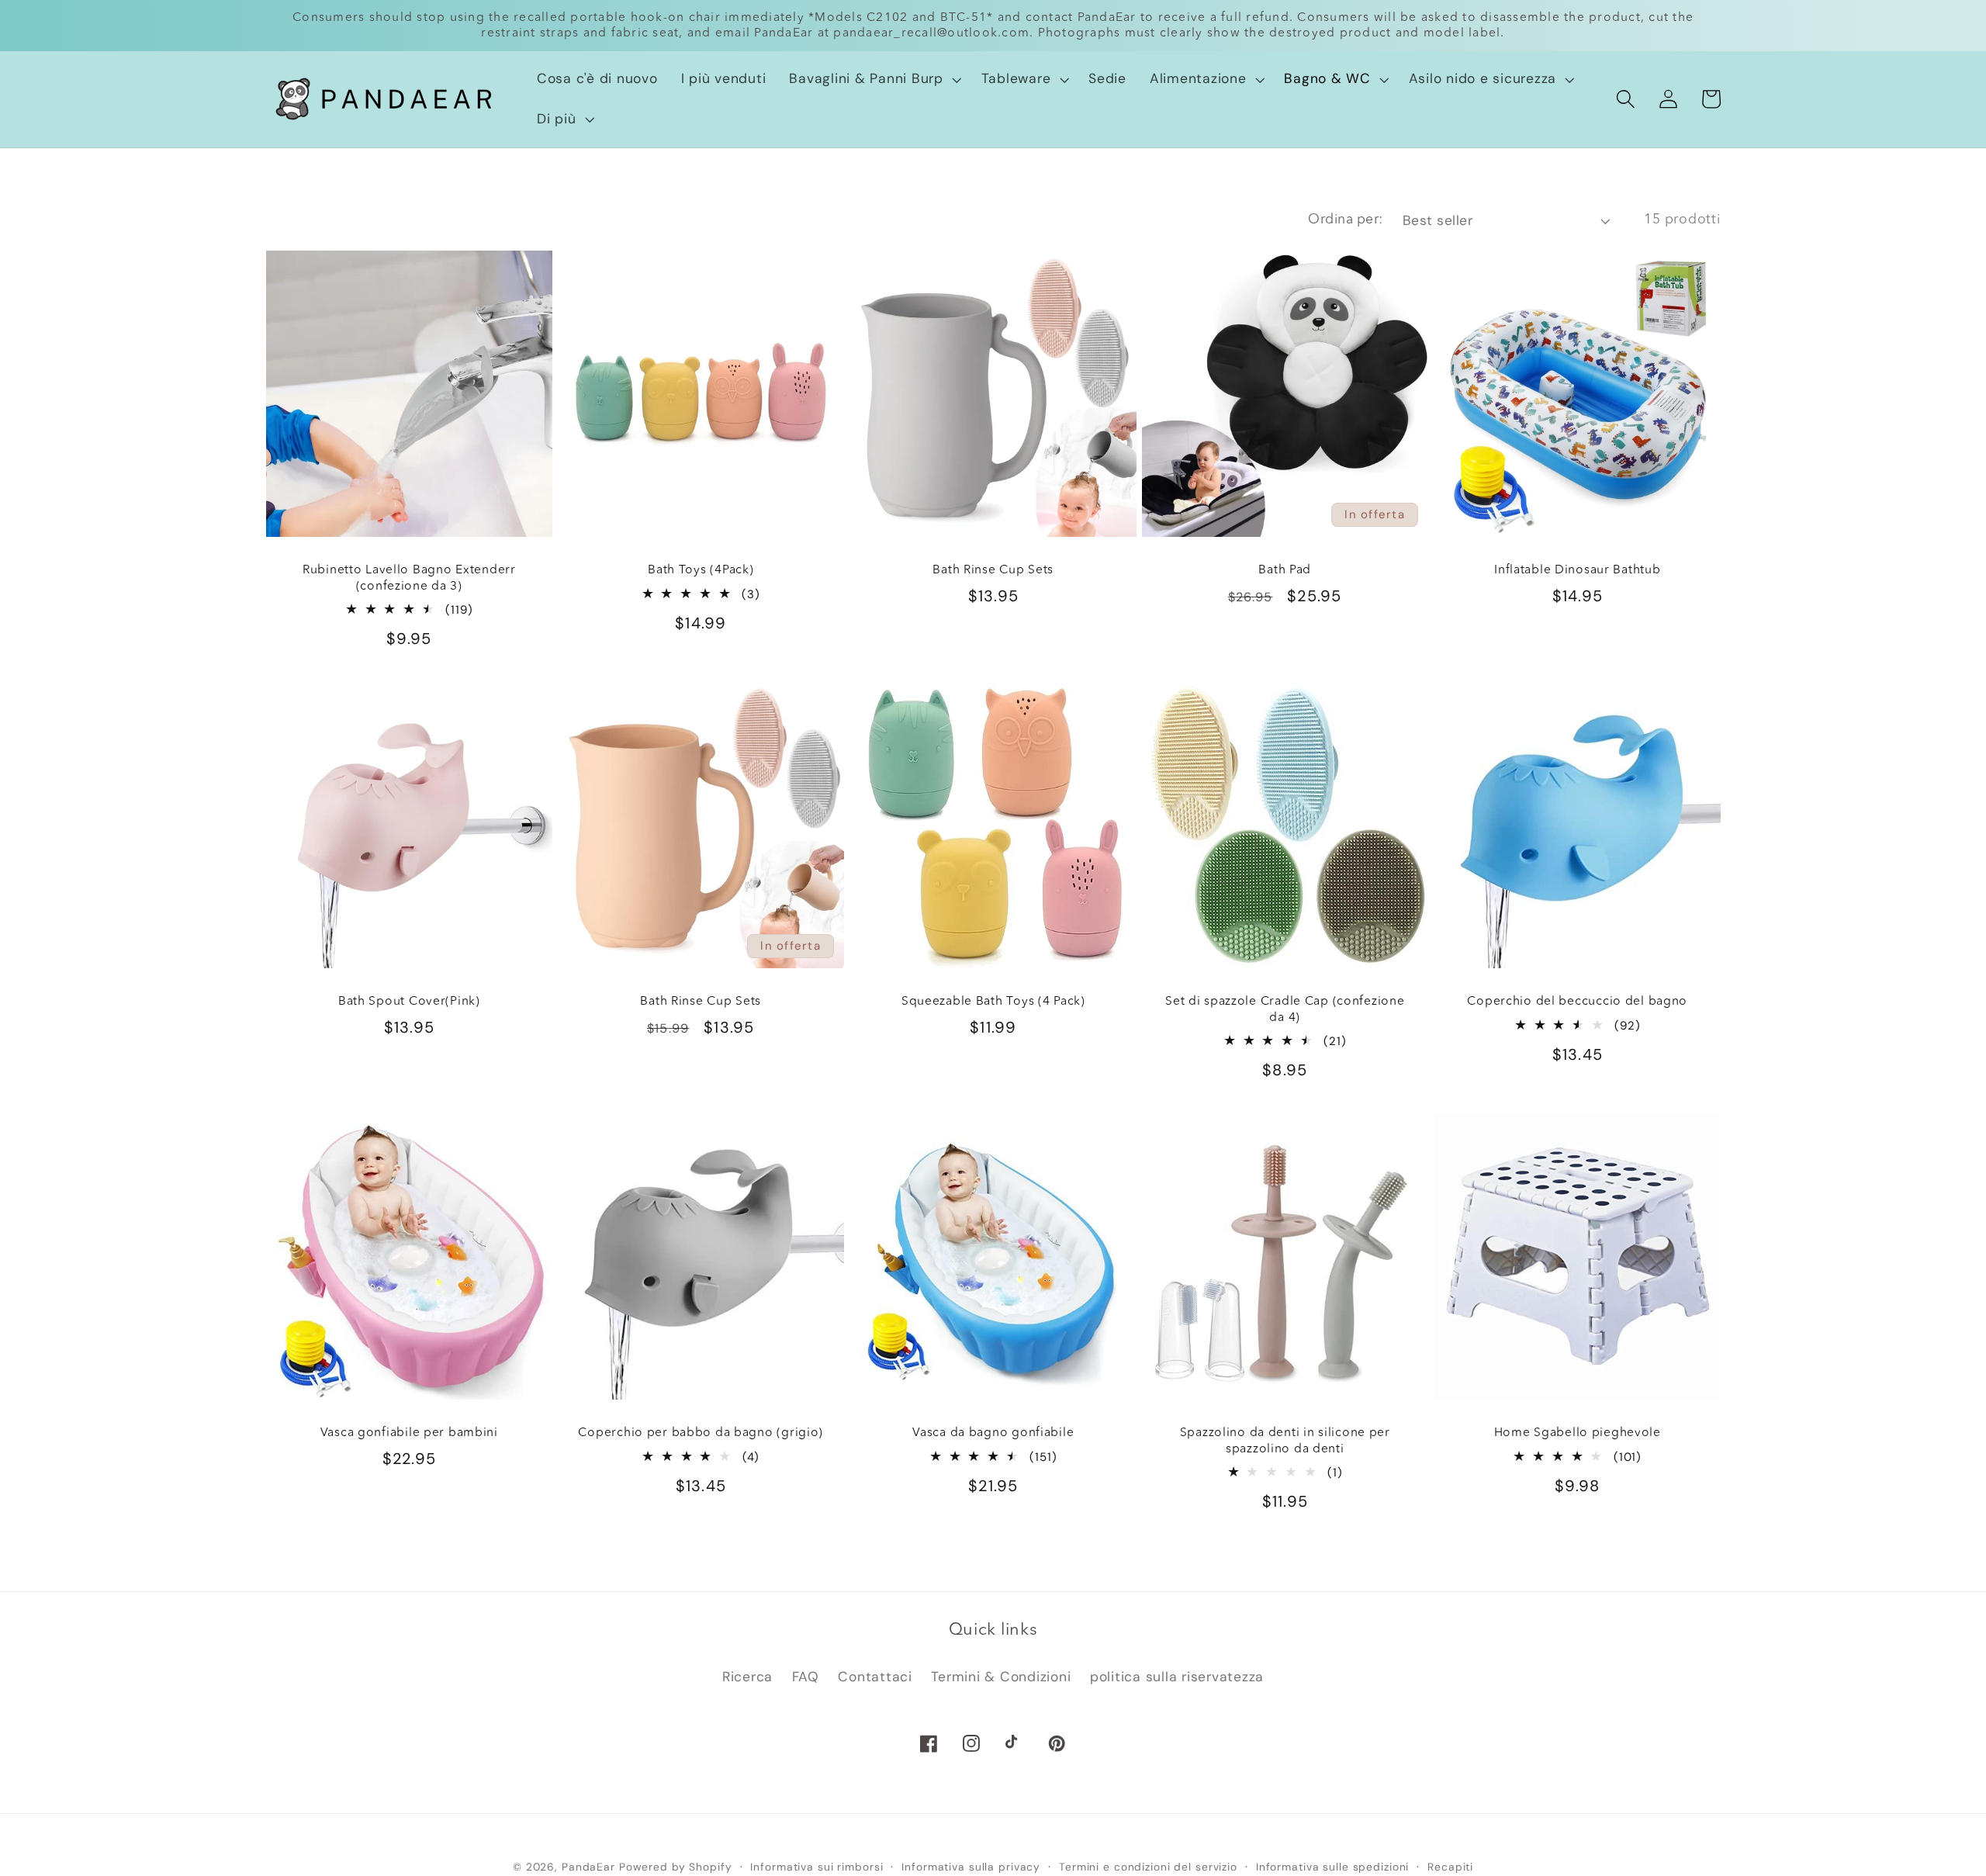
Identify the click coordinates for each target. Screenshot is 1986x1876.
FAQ (806, 1677)
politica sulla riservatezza (1177, 1677)
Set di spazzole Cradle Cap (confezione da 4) (1285, 1009)
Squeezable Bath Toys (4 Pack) (993, 1002)
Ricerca (747, 1677)
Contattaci (875, 1677)
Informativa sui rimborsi (817, 1867)
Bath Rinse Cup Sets (993, 570)
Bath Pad (1285, 570)
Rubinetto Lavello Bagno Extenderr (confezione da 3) (408, 578)
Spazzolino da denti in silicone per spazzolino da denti (1285, 1441)
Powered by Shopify (676, 1867)
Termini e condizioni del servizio (1148, 1867)
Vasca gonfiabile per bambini (408, 1433)
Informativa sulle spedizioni (1333, 1867)
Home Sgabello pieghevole (1578, 1433)
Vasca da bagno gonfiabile (993, 1433)
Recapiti (1450, 1867)
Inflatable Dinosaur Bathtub (1577, 570)
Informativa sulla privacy (971, 1867)
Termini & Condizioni (1001, 1677)
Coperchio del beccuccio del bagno (1577, 1002)
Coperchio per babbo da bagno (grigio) (701, 1433)
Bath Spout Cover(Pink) (408, 1002)
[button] (873, 79)
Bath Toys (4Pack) (701, 570)
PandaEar (588, 1867)
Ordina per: (1346, 220)
